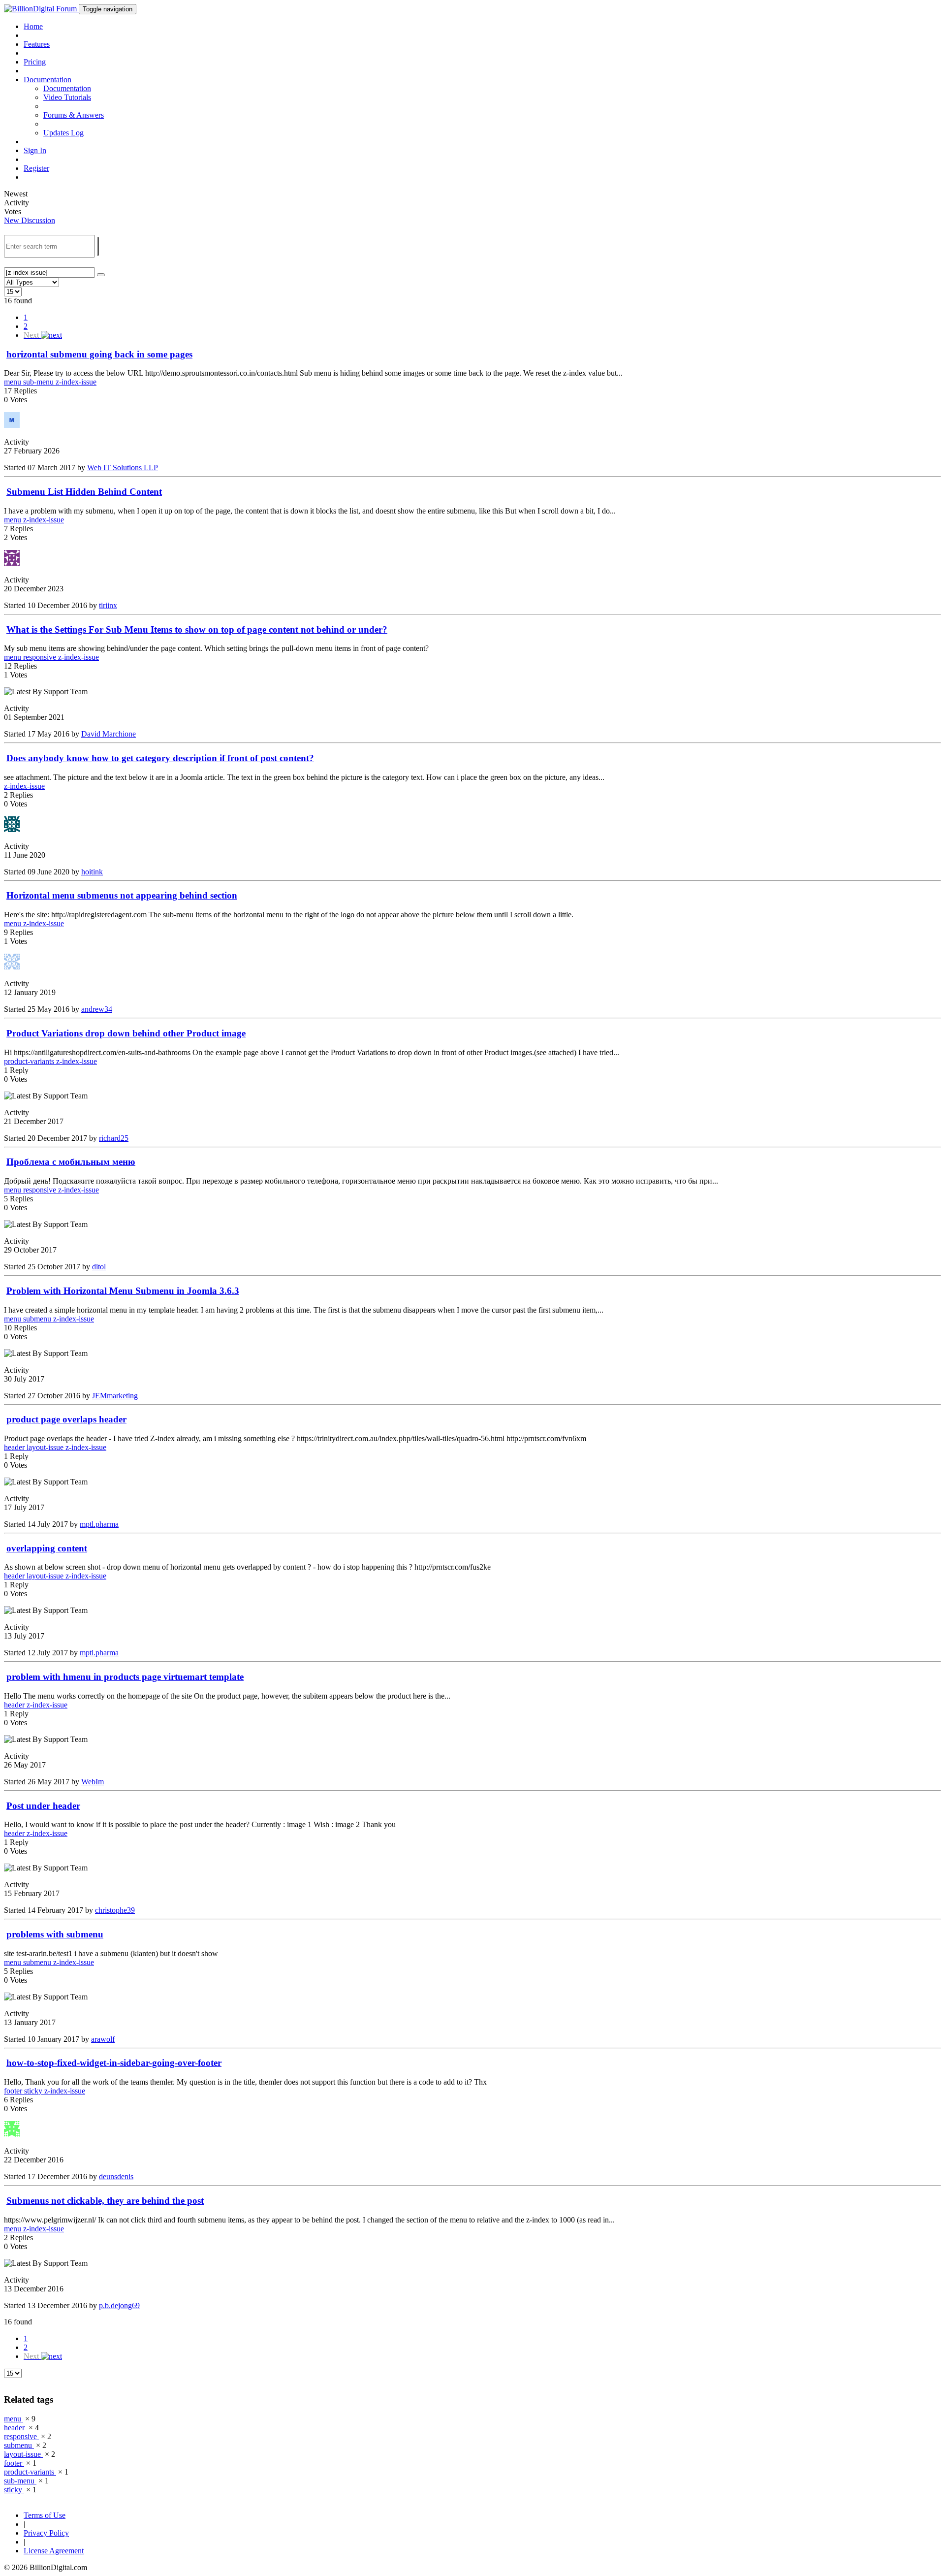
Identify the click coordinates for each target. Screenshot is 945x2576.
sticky (34, 2091)
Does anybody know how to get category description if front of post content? (160, 758)
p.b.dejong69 (119, 2305)
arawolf (103, 2039)
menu (14, 382)
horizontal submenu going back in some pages (99, 354)
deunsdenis (116, 2176)
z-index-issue (76, 382)
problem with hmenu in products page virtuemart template (125, 1677)
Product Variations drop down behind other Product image (126, 1033)
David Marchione (109, 734)
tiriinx (108, 605)
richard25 (114, 1138)
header (15, 1447)
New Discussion (30, 220)
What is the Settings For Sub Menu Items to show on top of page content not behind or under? (197, 629)
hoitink (92, 872)
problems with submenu (55, 1934)
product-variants (30, 1061)
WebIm (93, 1782)
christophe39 (115, 1910)
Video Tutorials (67, 97)
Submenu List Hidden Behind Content (84, 492)
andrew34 (97, 1009)
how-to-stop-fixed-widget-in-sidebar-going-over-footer (114, 2063)
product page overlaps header (66, 1419)
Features (37, 44)
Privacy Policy (46, 2533)
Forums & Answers (74, 115)
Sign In (35, 150)
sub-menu (39, 382)
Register (36, 168)
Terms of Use (45, 2515)
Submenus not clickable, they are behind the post (105, 2201)
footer (14, 2091)
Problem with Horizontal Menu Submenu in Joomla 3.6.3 (123, 1291)
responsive (41, 657)
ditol (99, 1267)
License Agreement (54, 2551)
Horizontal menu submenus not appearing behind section (122, 895)
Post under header (43, 1806)
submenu (38, 1319)
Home (33, 26)
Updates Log (63, 133)
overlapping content (47, 1548)
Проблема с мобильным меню (71, 1162)
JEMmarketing (115, 1396)
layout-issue (46, 1447)
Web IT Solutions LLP (123, 467)
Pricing (35, 62)
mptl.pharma (99, 1524)
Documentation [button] (47, 80)
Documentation (67, 88)
